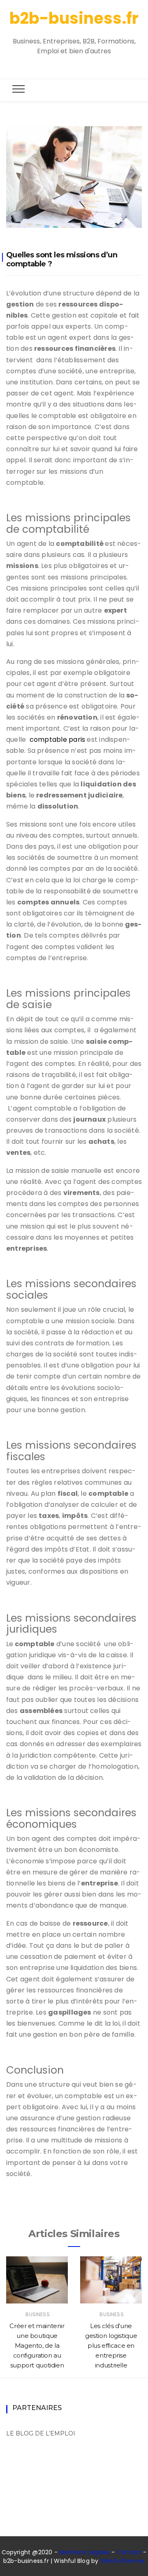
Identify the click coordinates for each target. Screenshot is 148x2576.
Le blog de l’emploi (41, 2433)
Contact (129, 2552)
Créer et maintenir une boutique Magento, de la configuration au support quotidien (37, 2345)
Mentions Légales (84, 2552)
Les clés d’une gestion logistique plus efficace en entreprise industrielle (111, 2345)
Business (37, 2314)
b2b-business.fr (74, 18)
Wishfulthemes (123, 2561)
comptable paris (57, 739)
